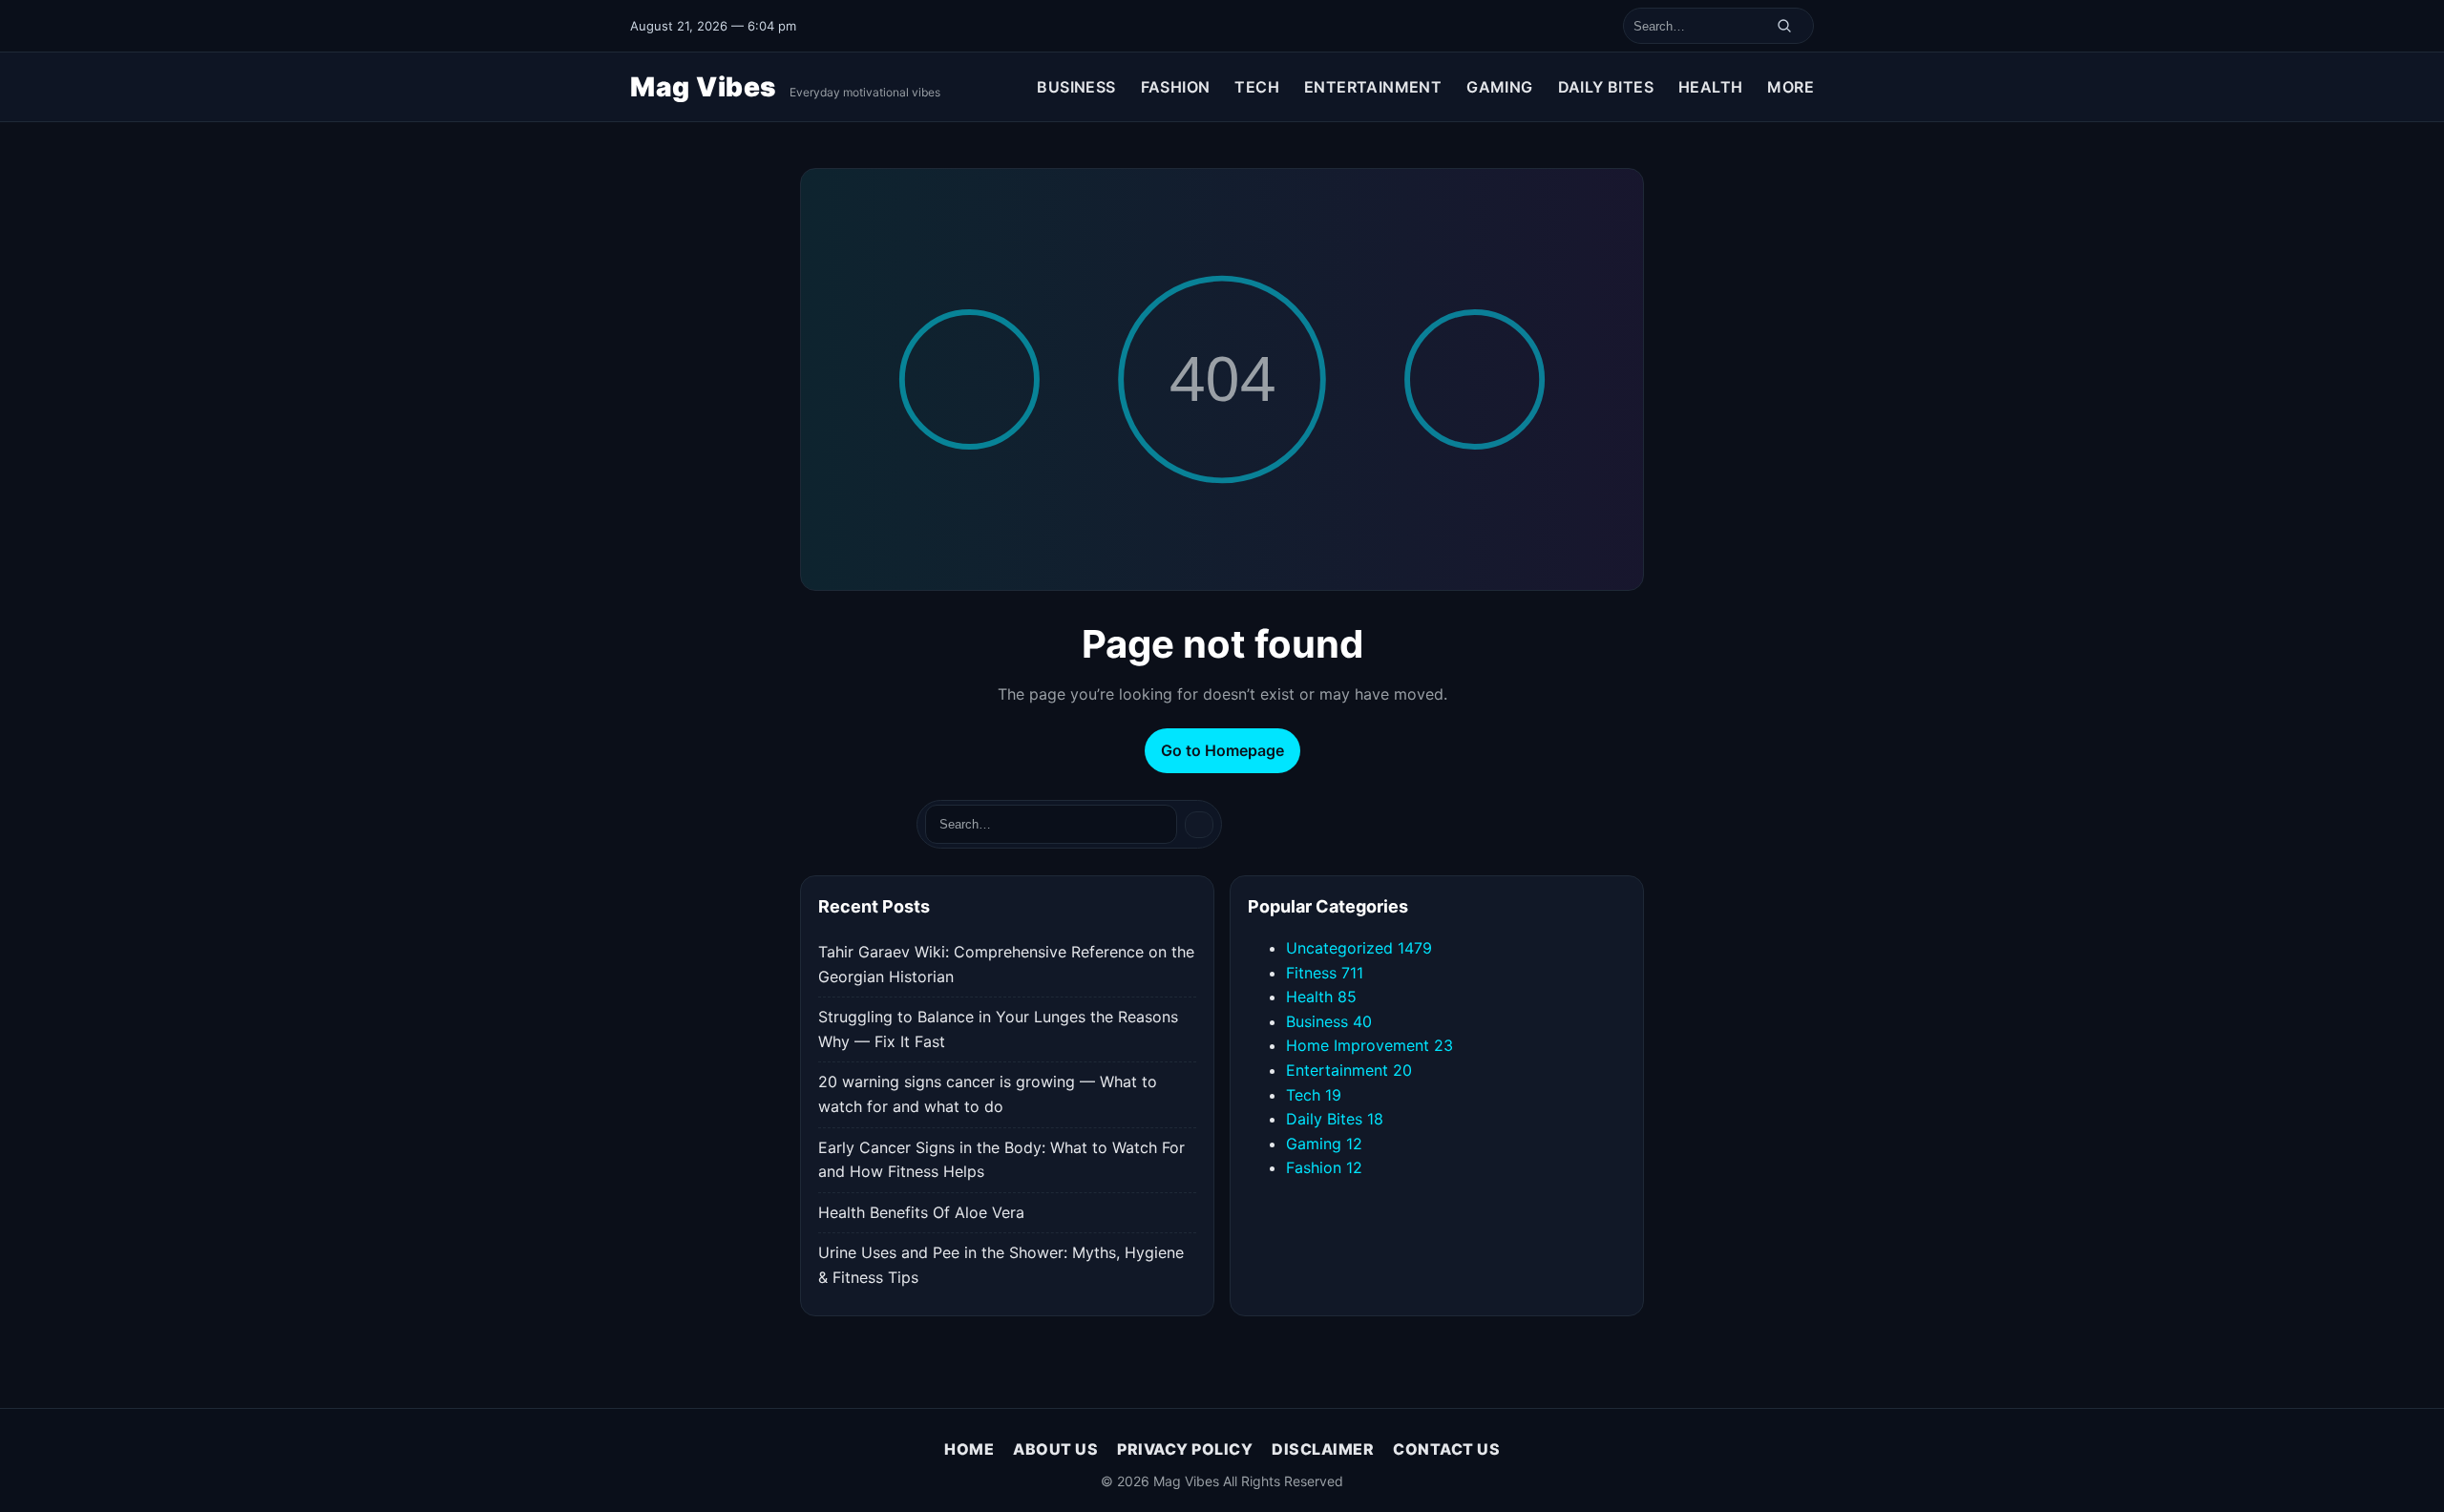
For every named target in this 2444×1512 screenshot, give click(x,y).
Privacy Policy (1185, 1449)
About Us (1055, 1449)
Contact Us (1446, 1449)
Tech (1257, 87)
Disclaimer (1323, 1449)
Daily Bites (1606, 87)
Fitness (1325, 973)
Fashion (1176, 87)
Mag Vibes (706, 87)
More (1791, 87)
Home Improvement (1369, 1045)
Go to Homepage (1222, 750)
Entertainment (1373, 87)
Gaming (1499, 87)
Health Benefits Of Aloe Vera (921, 1212)
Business (1076, 87)
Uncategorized (1359, 948)
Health (1710, 87)
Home (969, 1449)
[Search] (1784, 26)
